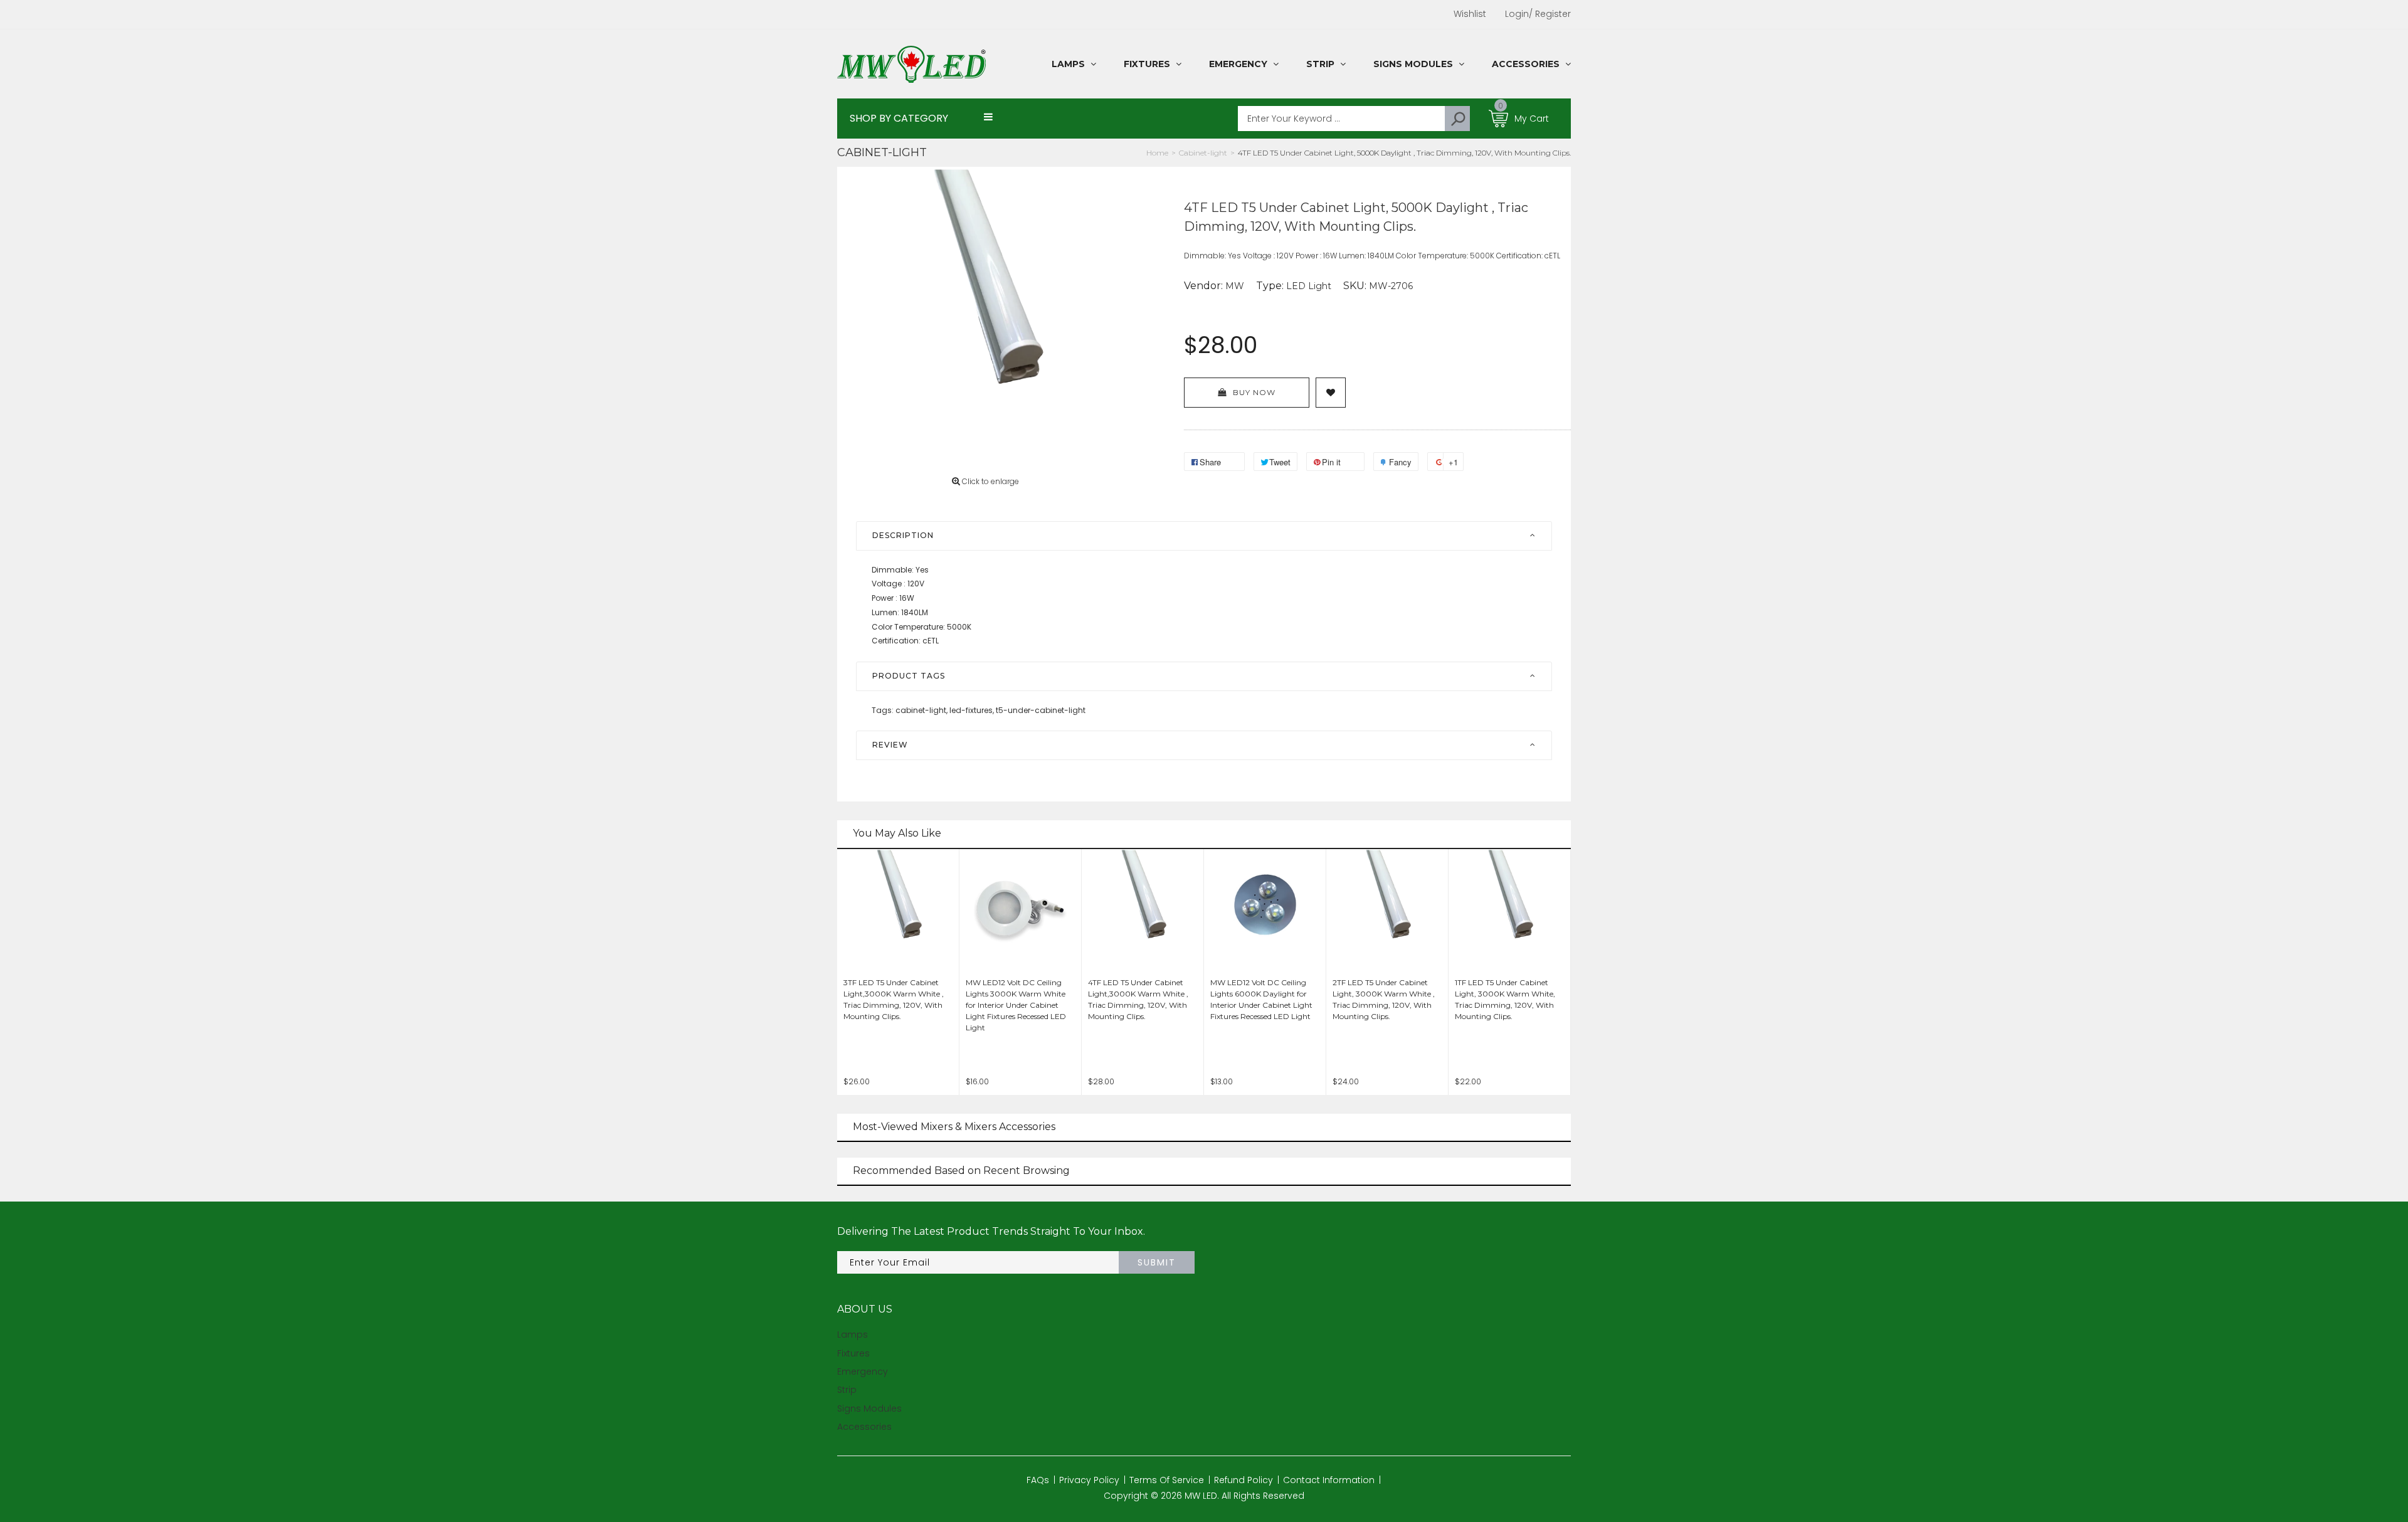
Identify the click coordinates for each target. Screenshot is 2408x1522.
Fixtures (853, 1353)
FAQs (1038, 1480)
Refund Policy (1244, 1480)
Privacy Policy (1089, 1480)
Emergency (863, 1371)
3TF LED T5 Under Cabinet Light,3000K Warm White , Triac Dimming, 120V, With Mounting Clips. (894, 999)
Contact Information (1329, 1480)
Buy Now (1254, 392)
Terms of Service (1167, 1480)
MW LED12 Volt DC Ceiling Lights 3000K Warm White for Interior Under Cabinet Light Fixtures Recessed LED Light (1016, 1005)
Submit (1157, 1262)
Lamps (853, 1334)
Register (1550, 14)
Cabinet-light (882, 152)
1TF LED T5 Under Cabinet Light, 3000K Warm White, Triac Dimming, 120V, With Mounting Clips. (1505, 999)
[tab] (1204, 536)
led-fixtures (972, 710)
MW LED (1201, 1496)
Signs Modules (869, 1408)
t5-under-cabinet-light (1041, 710)
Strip (847, 1390)
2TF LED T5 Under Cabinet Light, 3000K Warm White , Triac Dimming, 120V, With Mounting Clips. (1384, 999)
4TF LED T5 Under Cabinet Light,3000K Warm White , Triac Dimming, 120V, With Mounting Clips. (1138, 999)
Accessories (864, 1427)
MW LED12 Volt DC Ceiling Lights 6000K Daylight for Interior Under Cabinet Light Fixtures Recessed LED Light (1261, 999)
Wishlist (1470, 14)
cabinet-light (921, 710)
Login (1517, 14)
